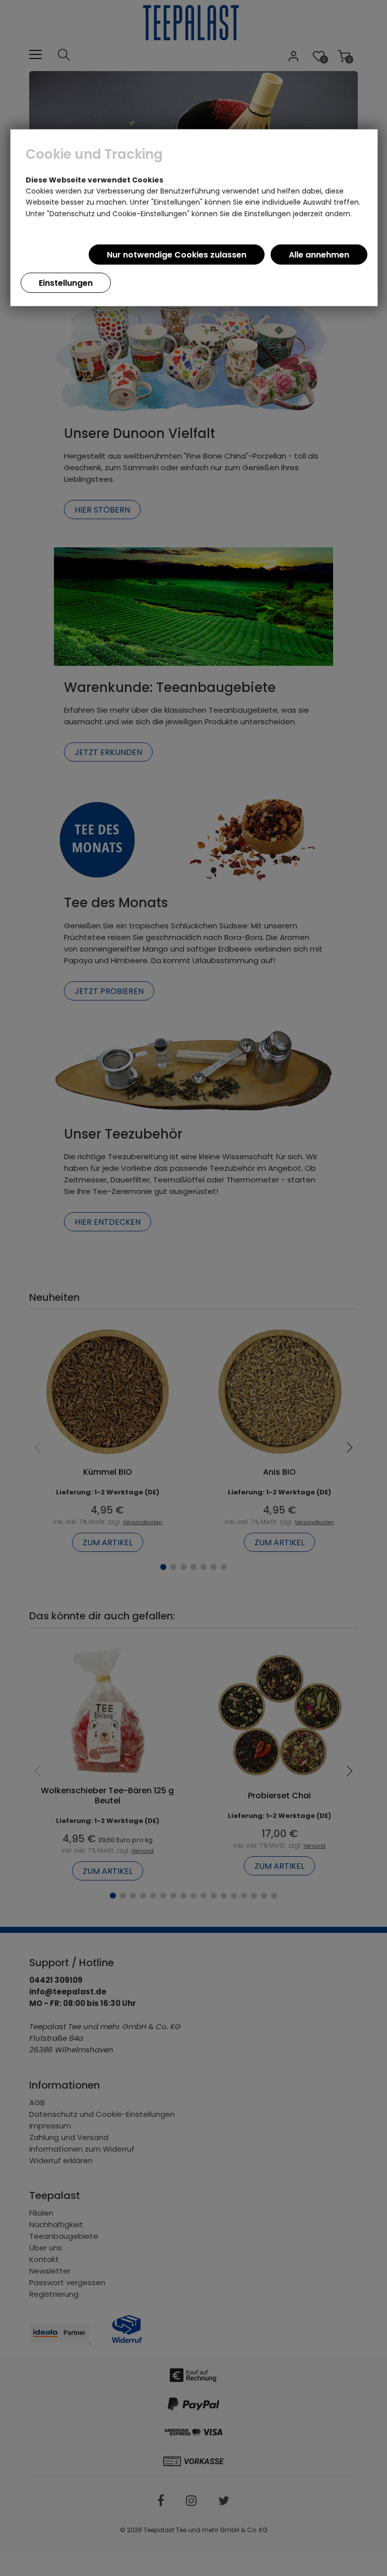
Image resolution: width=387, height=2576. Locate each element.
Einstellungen (66, 283)
